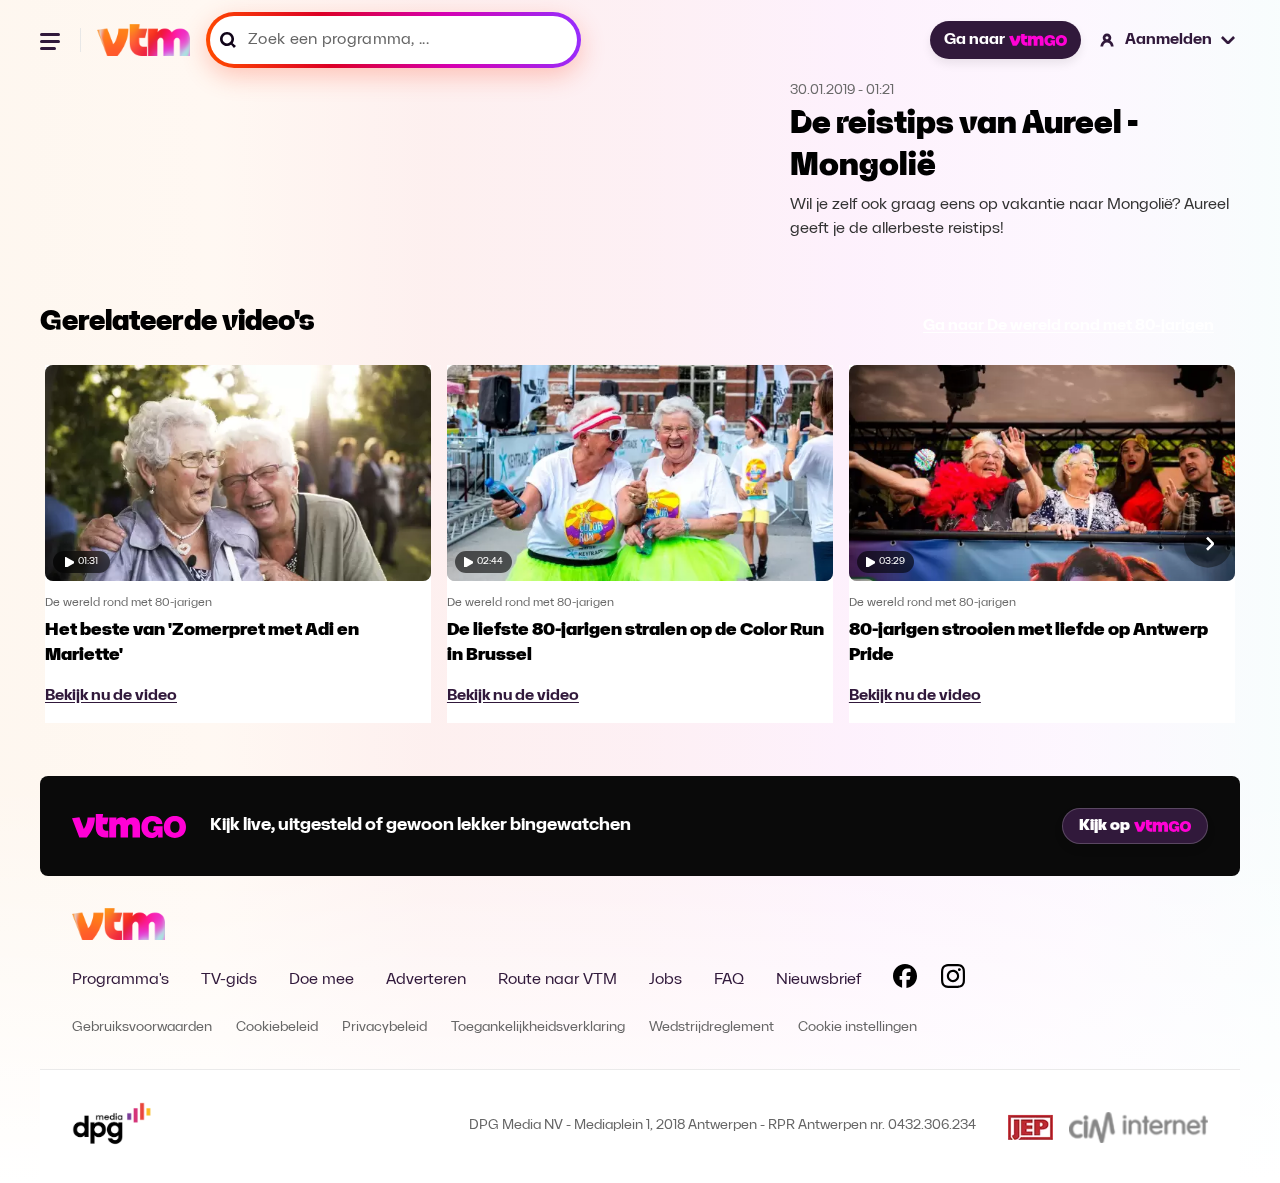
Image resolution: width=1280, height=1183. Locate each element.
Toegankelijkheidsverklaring (538, 1027)
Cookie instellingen (857, 1027)
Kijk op (1104, 826)
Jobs (665, 980)
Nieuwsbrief (818, 980)
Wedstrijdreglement (711, 1027)
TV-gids (229, 980)
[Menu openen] (52, 40)
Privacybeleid (384, 1027)
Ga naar (974, 40)
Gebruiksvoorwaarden (142, 1027)
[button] (1168, 40)
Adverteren (426, 980)
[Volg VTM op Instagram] (953, 980)
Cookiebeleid (277, 1027)
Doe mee (321, 980)
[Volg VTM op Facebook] (905, 980)
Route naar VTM (557, 980)
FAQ (729, 980)
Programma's (120, 980)
